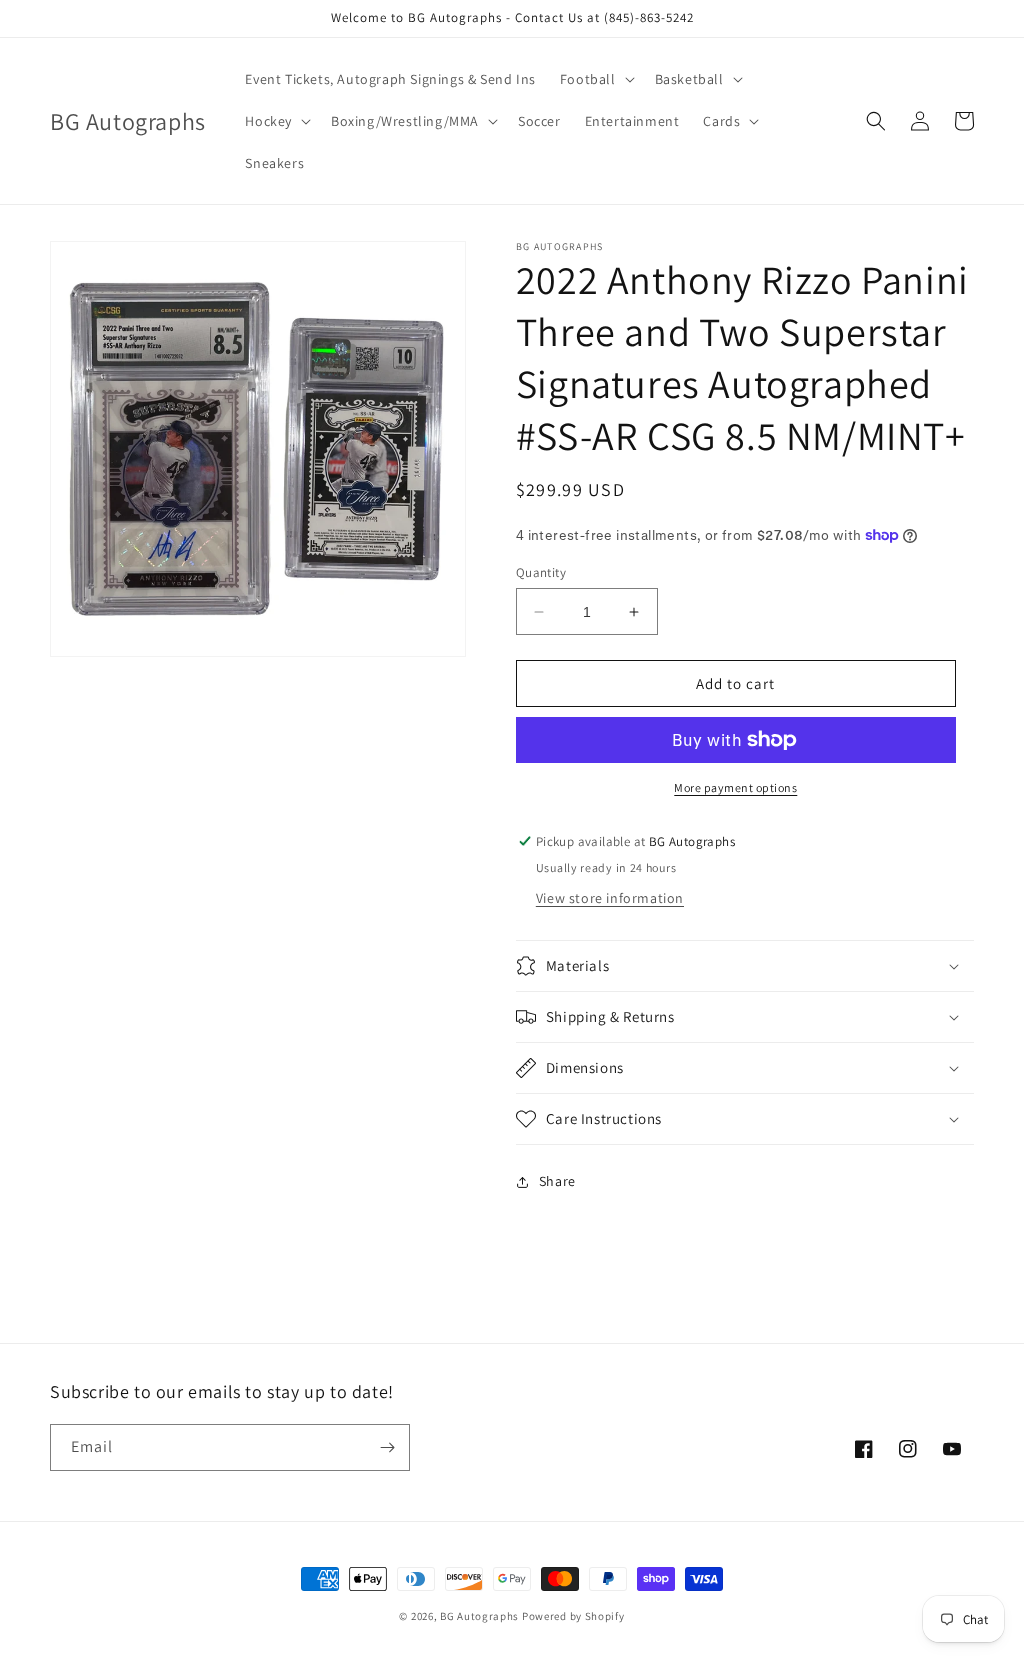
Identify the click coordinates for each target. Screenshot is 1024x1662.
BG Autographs (479, 1616)
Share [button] (557, 1181)
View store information (610, 898)
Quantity (541, 572)
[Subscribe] (387, 1447)
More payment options (735, 787)
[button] (595, 79)
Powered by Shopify (573, 1616)
